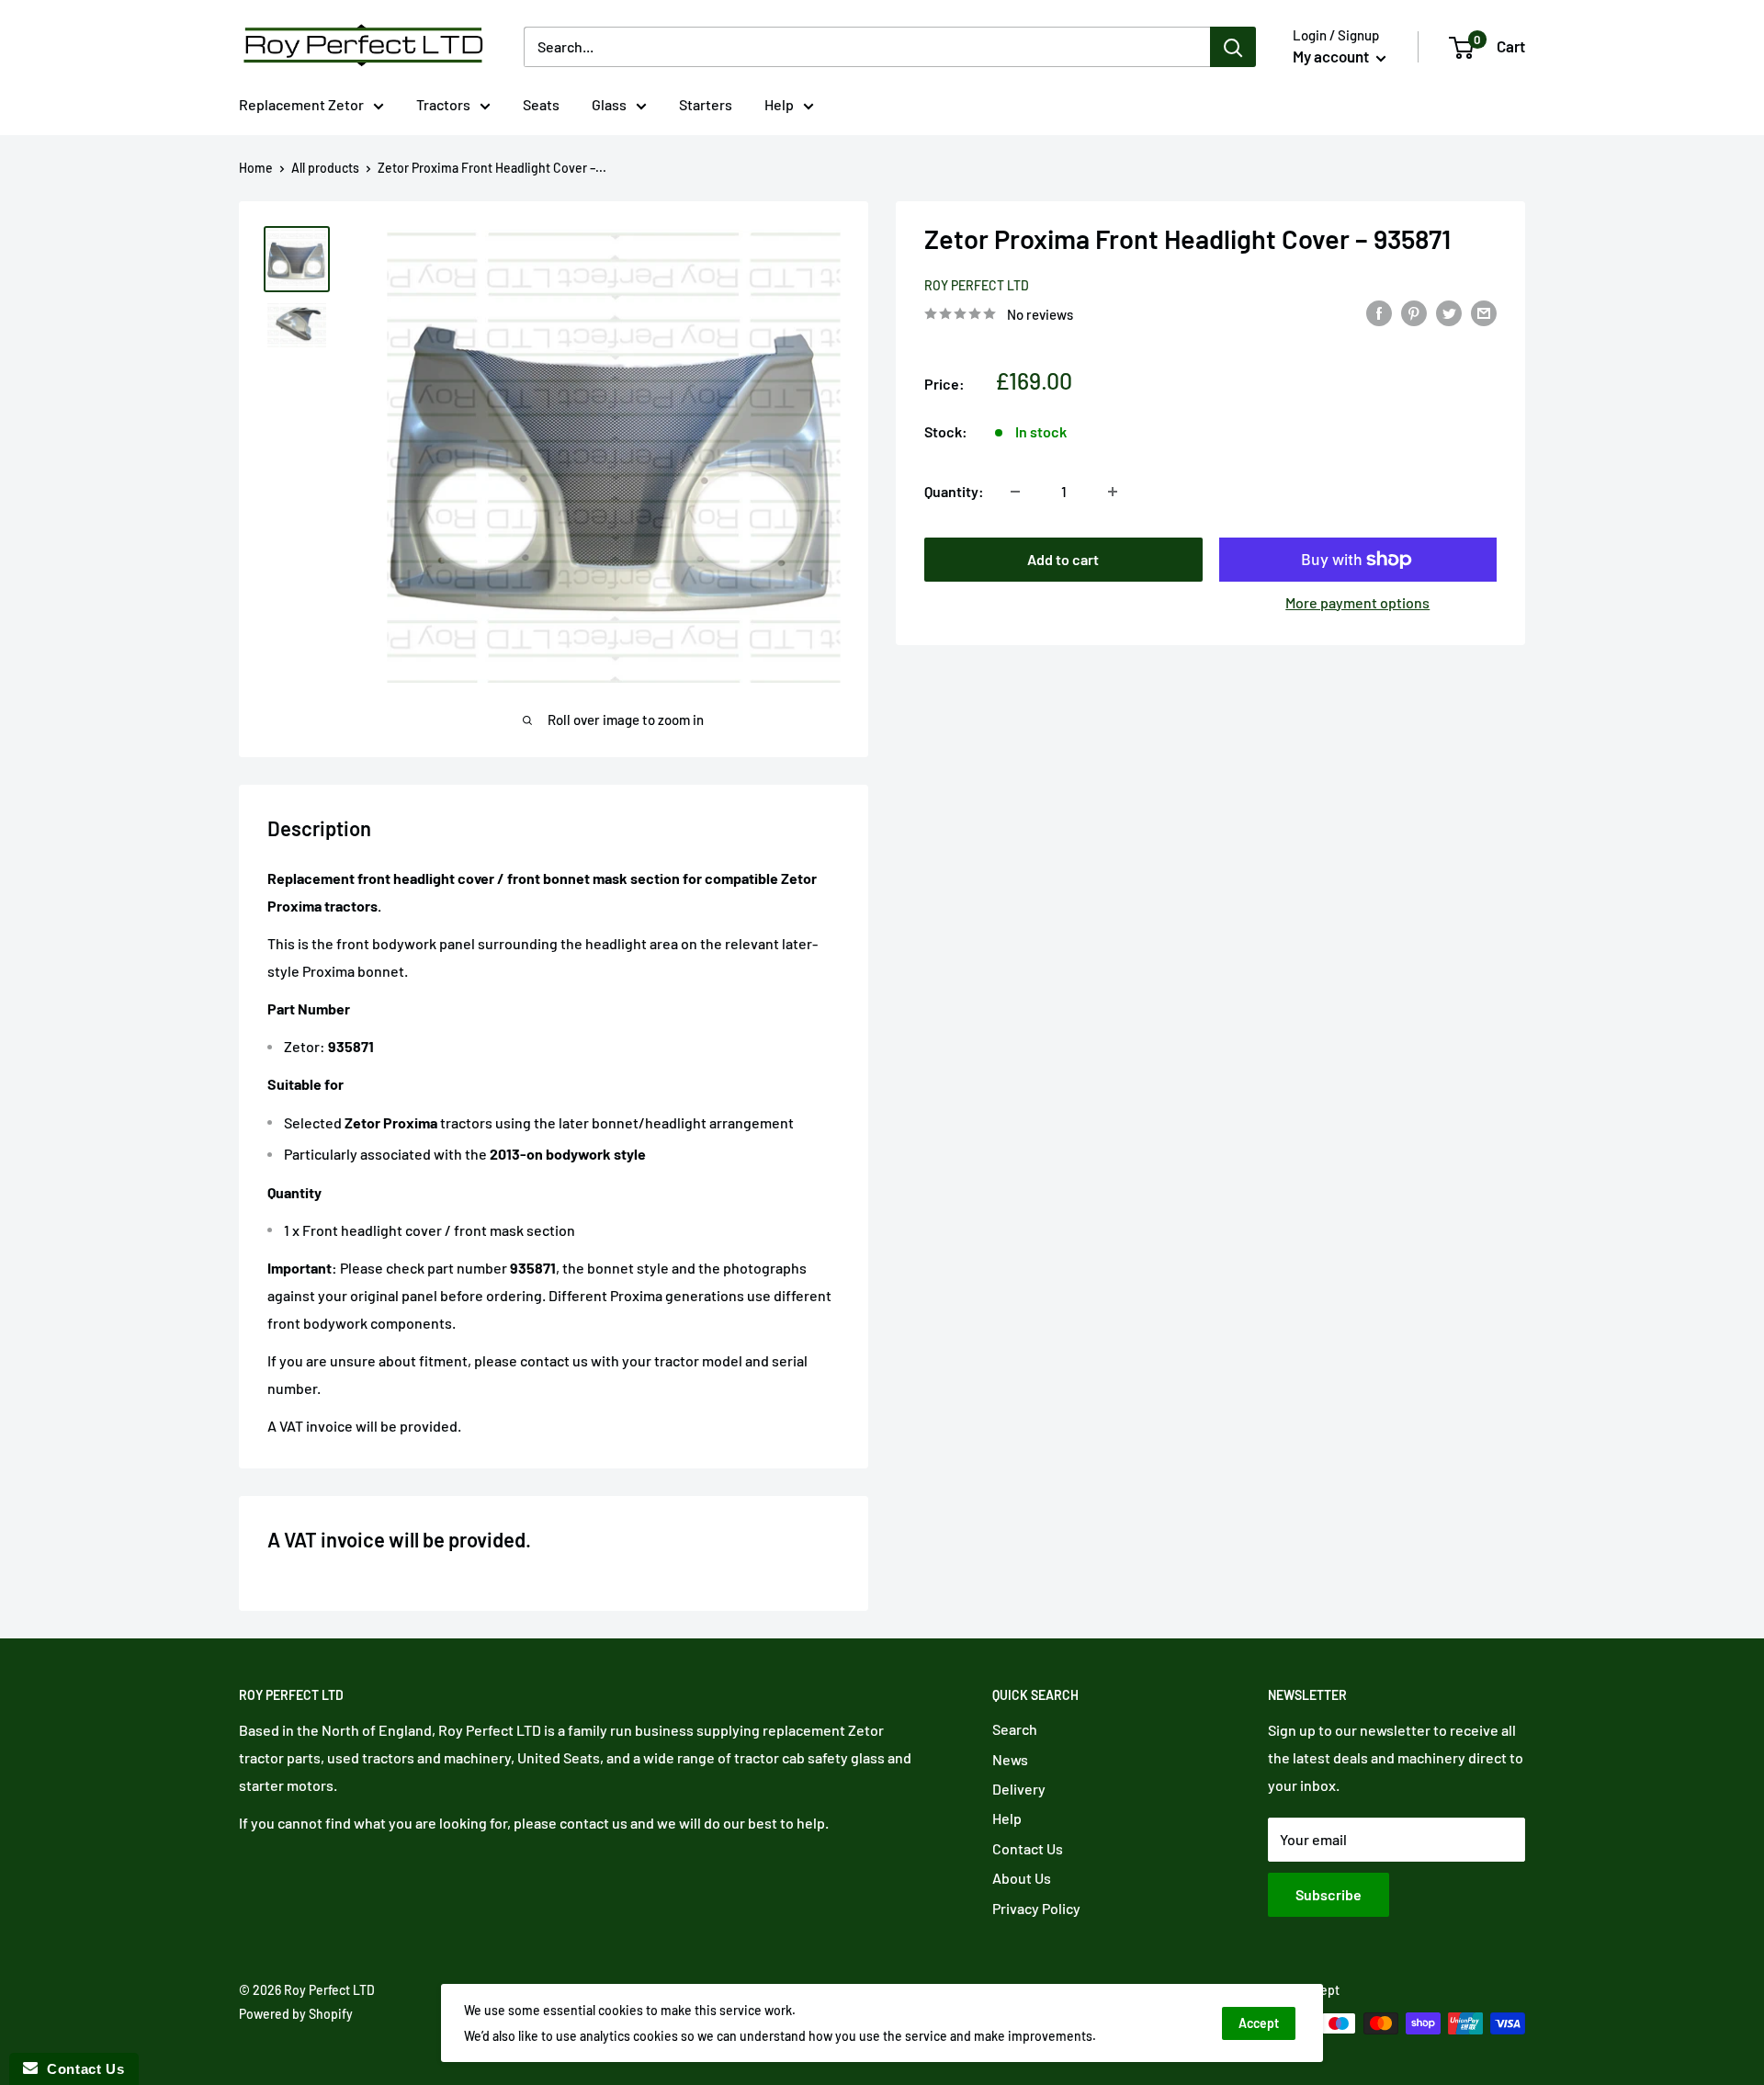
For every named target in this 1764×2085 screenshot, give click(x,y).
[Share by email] (1484, 312)
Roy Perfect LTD (977, 285)
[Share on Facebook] (1379, 312)
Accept (1259, 2023)
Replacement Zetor (301, 104)
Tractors (443, 104)
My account (1332, 56)
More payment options (1357, 602)
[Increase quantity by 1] (1113, 492)
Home (256, 168)
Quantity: (954, 491)
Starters (706, 104)
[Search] (1233, 47)
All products (325, 168)
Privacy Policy (1036, 1908)
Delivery (1019, 1789)
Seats (541, 104)
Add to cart (1063, 559)
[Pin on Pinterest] (1414, 312)
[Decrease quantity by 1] (1015, 492)
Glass (609, 104)
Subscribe (1329, 1894)
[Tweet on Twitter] (1449, 312)
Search (1015, 1729)
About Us (1022, 1878)
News (1010, 1759)
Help (779, 104)
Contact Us (1028, 1848)
